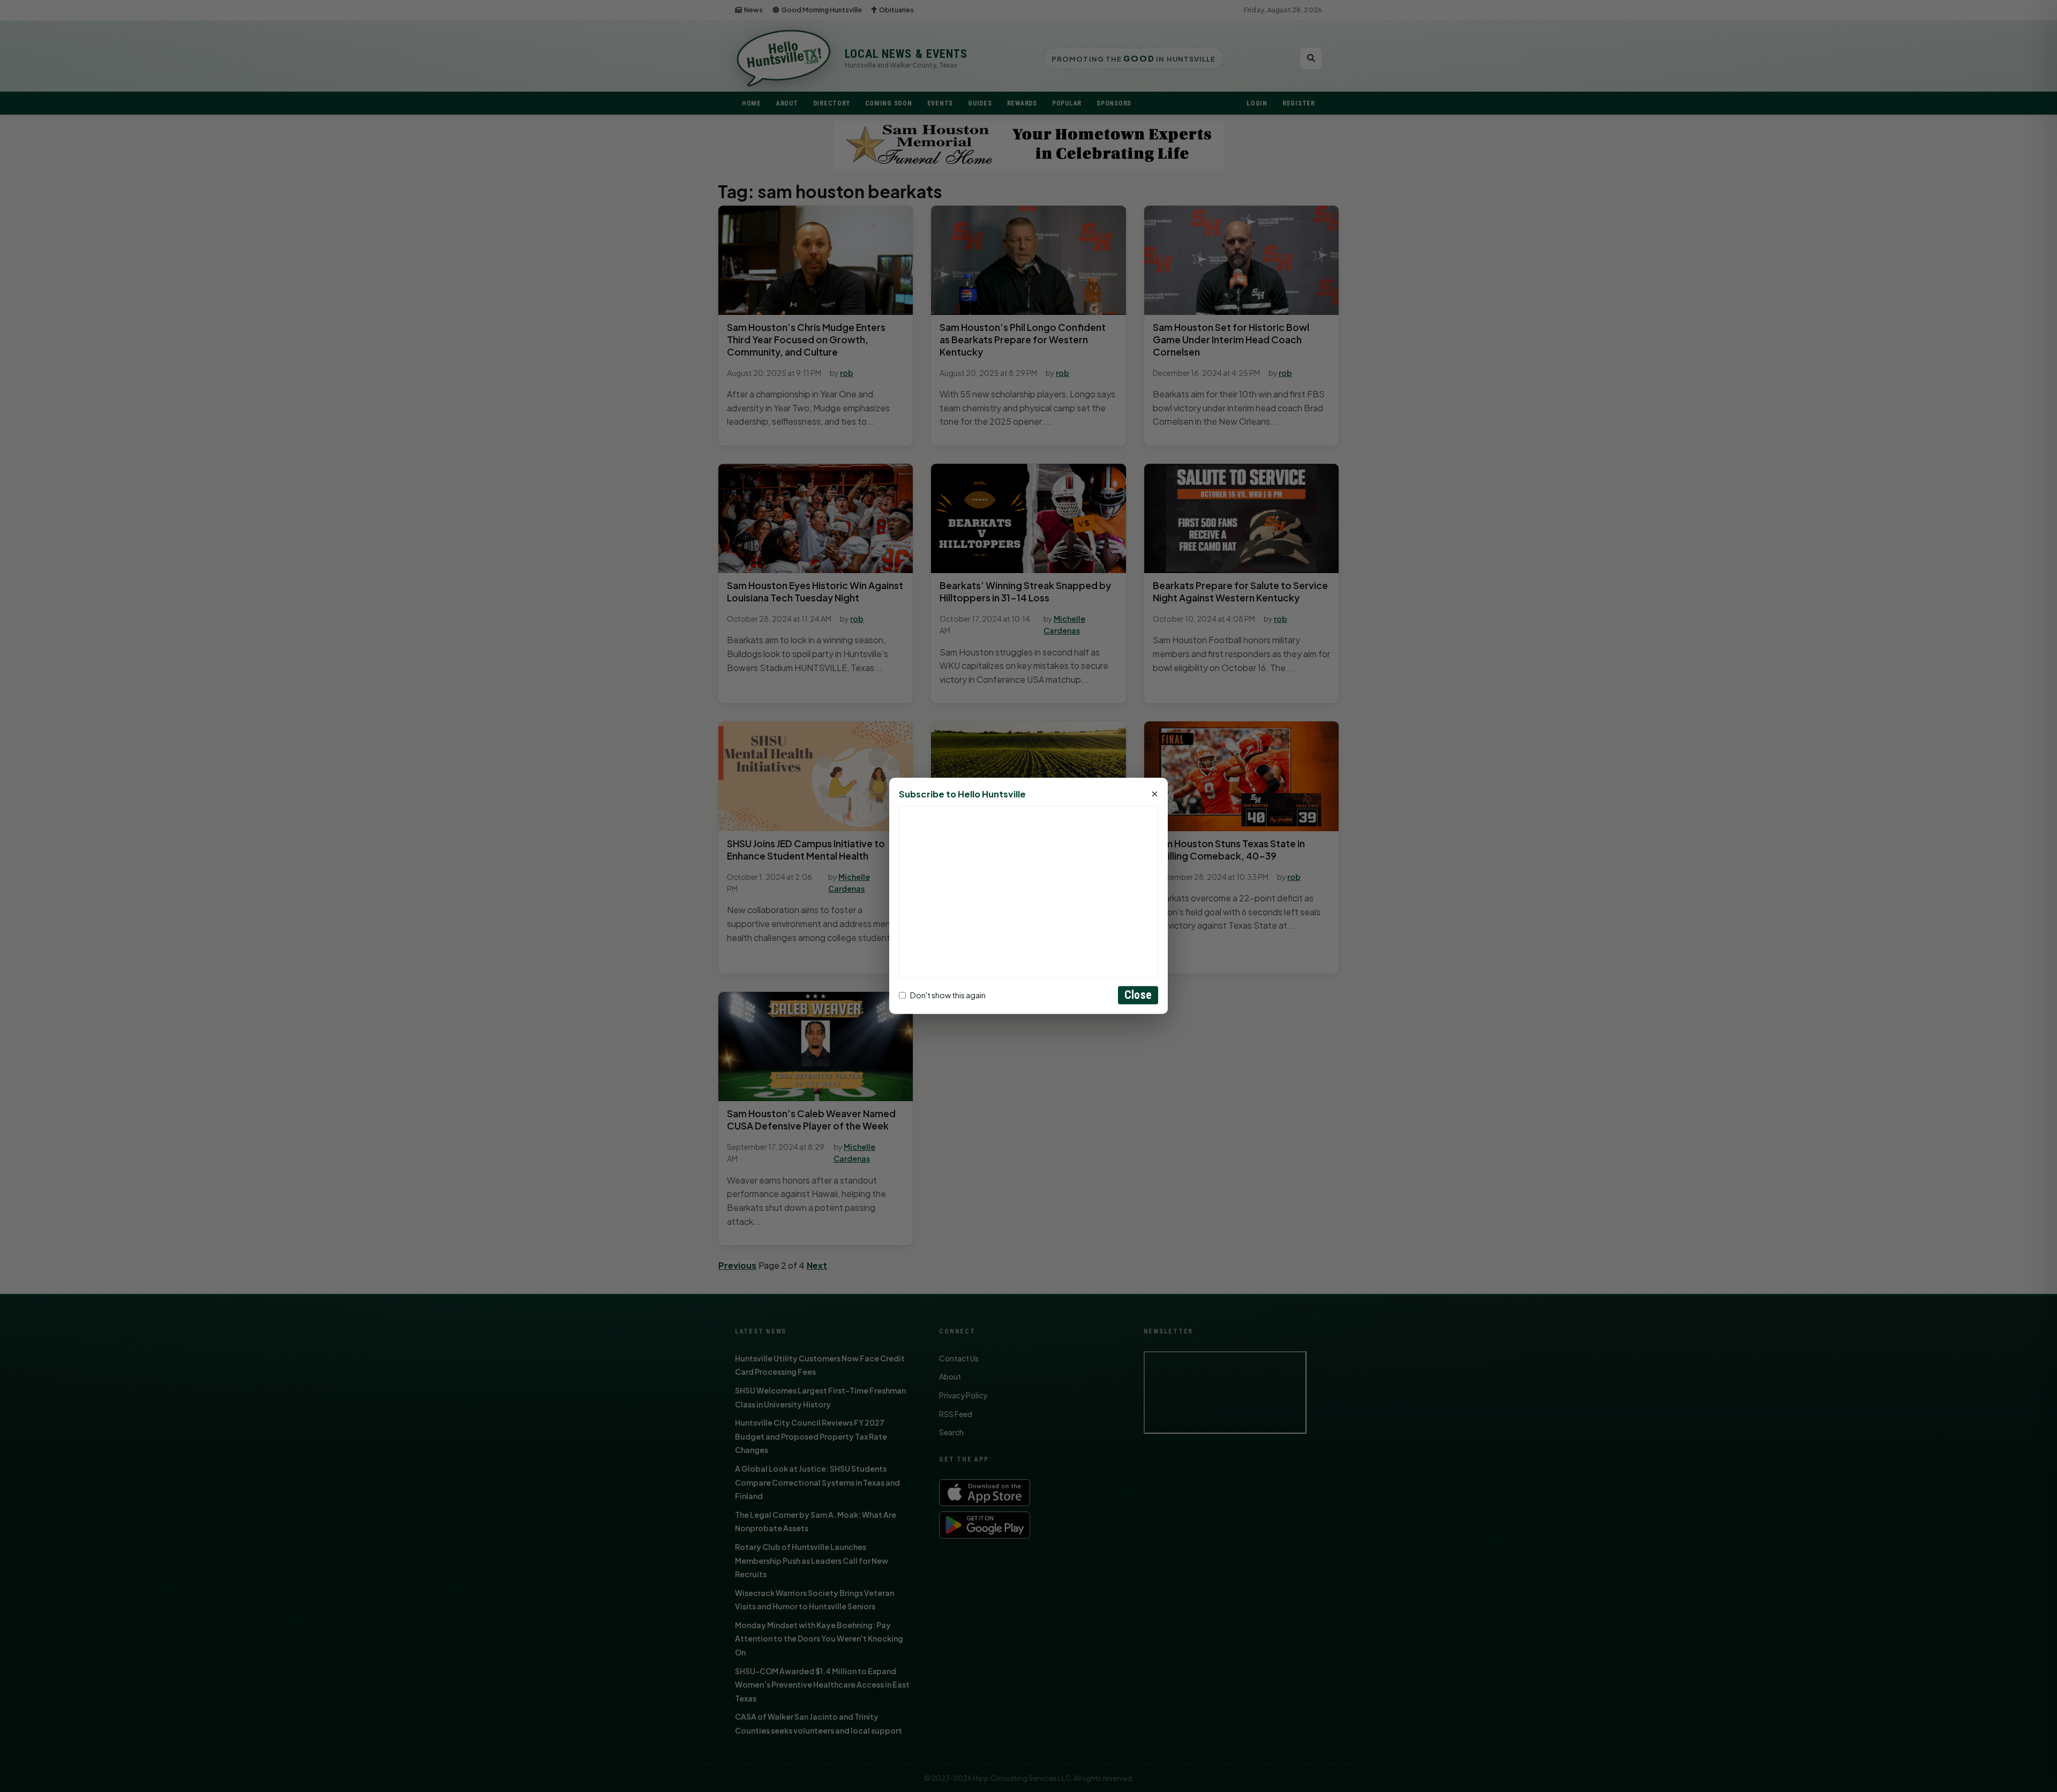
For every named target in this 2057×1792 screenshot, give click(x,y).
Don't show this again (948, 995)
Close (1138, 995)
